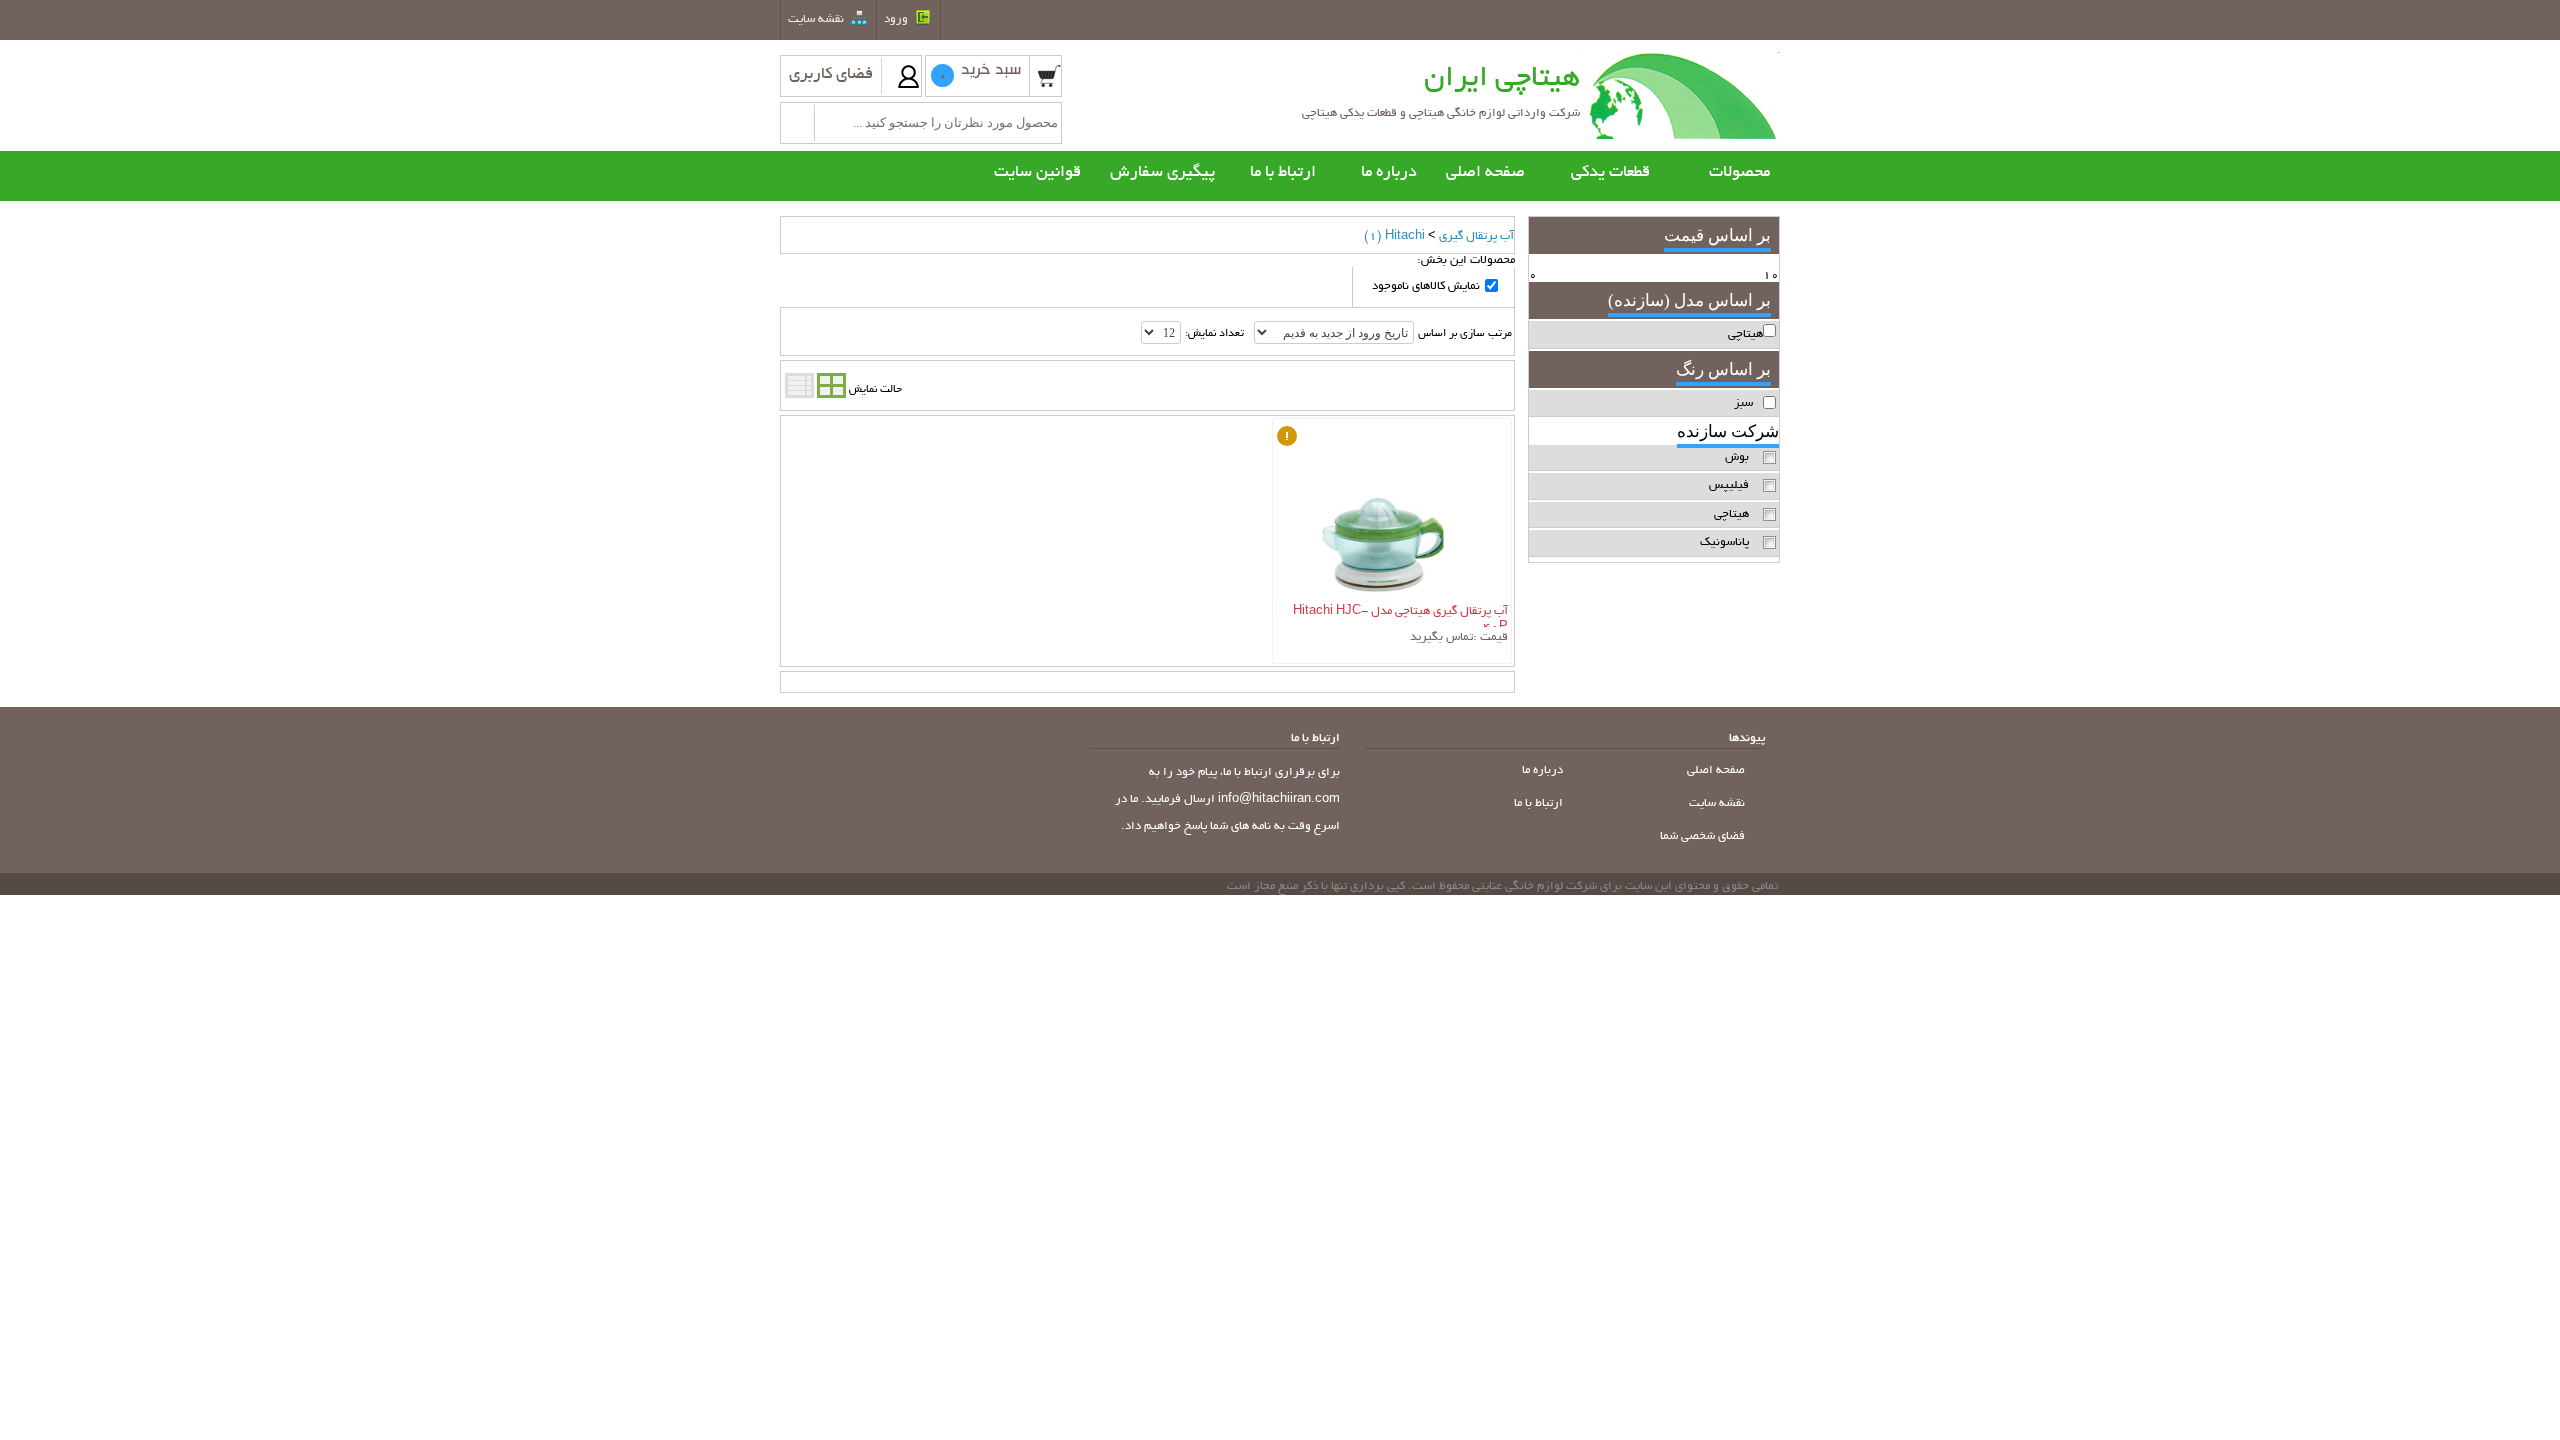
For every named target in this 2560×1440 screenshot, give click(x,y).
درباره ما (1544, 770)
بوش (1737, 457)
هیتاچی (1731, 514)
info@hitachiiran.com (1279, 799)
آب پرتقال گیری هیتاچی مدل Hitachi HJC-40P (1400, 616)
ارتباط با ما (1540, 803)
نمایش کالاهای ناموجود (1426, 286)
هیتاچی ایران (1502, 80)
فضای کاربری (831, 75)
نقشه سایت (1718, 803)
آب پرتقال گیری (1476, 236)
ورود (897, 19)
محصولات (1739, 173)
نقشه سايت (817, 19)
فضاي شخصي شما (1704, 836)
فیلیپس (1729, 485)
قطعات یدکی (1610, 173)
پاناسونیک (1724, 542)
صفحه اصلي (1717, 770)
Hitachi (1394, 236)
